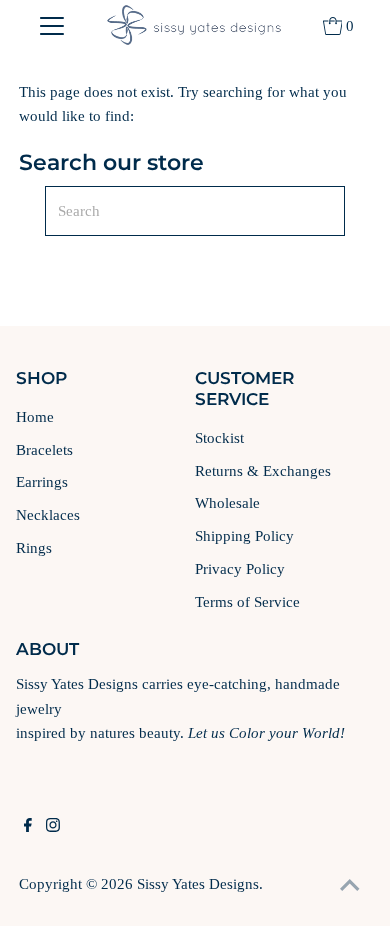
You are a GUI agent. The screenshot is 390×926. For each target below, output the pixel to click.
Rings (34, 547)
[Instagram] (53, 827)
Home (35, 416)
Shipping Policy (244, 535)
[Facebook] (28, 827)
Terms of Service (247, 601)
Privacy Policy (240, 568)
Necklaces (48, 514)
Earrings (42, 481)
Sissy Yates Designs (198, 883)
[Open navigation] (52, 25)
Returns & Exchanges (263, 470)
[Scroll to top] (350, 886)
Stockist (219, 437)
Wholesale (227, 502)
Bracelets (44, 449)
